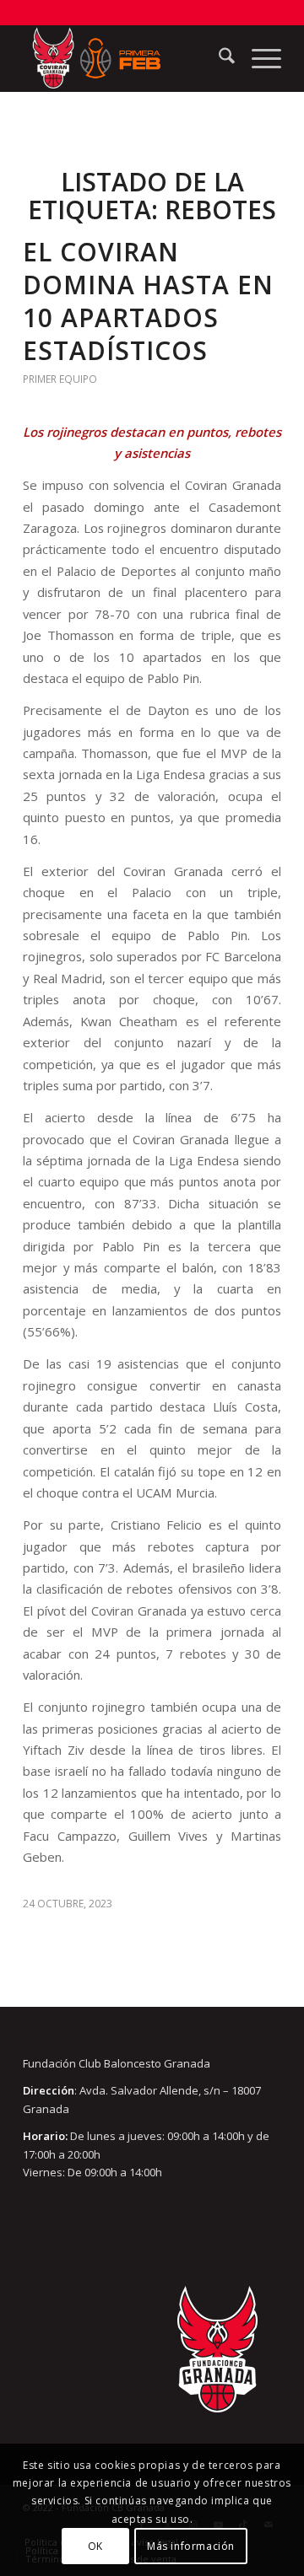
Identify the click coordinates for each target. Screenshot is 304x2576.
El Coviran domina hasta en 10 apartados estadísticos (148, 301)
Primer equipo (60, 379)
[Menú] (258, 58)
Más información (191, 2546)
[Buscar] (218, 58)
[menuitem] (218, 58)
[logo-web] (126, 58)
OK (95, 2546)
